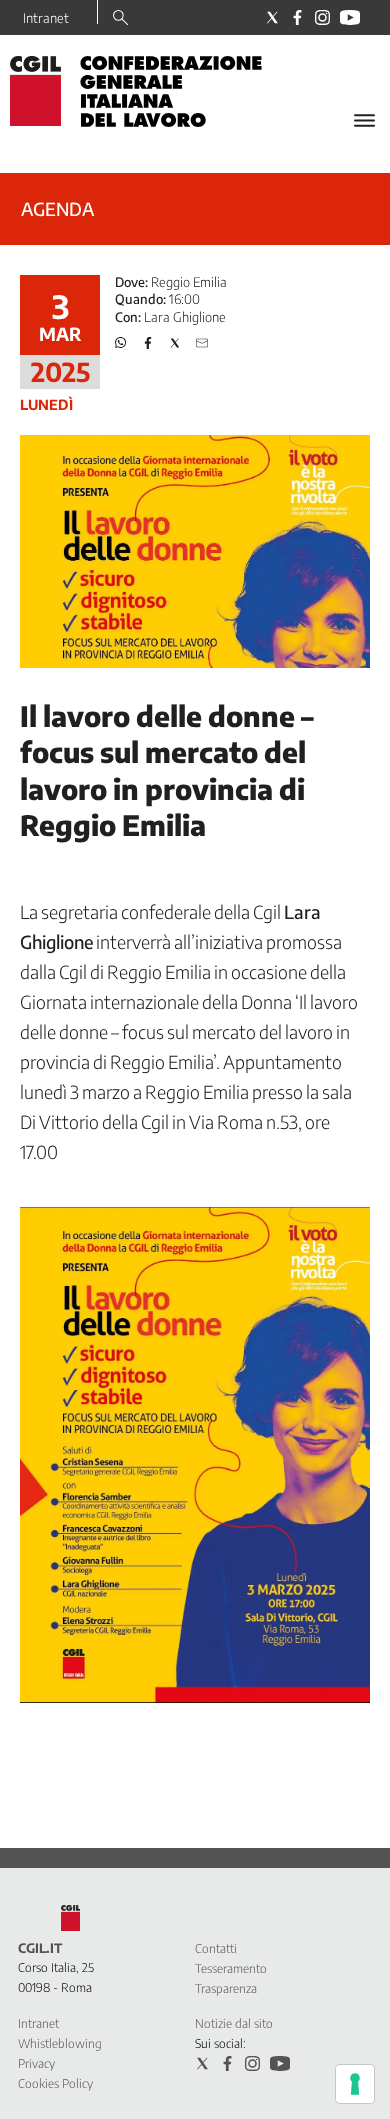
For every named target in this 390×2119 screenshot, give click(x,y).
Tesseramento (231, 1968)
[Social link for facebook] (297, 17)
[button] (121, 343)
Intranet (46, 18)
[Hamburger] (364, 120)
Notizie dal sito (234, 2023)
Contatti (216, 1948)
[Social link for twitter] (272, 17)
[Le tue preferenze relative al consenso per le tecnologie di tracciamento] (355, 2084)
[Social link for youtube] (350, 17)
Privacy (36, 2063)
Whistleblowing (60, 2043)
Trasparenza (226, 1988)
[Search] (120, 19)
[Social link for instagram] (322, 17)
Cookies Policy (55, 2083)
